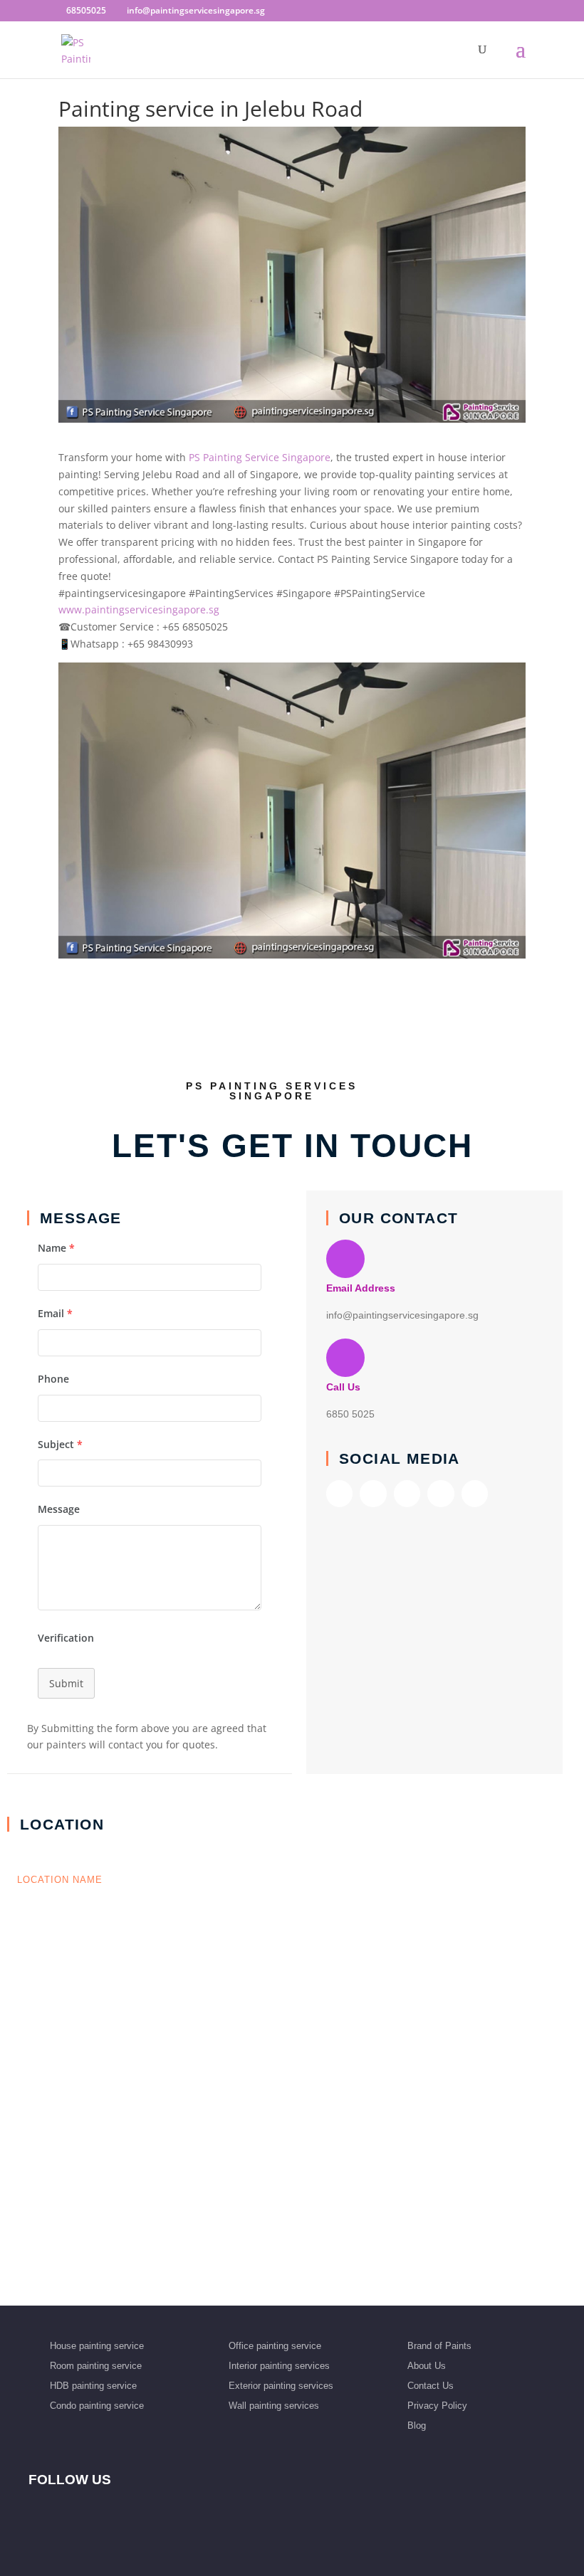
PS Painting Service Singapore (258, 457)
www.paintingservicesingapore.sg (139, 609)
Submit (66, 1683)
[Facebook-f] (339, 1493)
